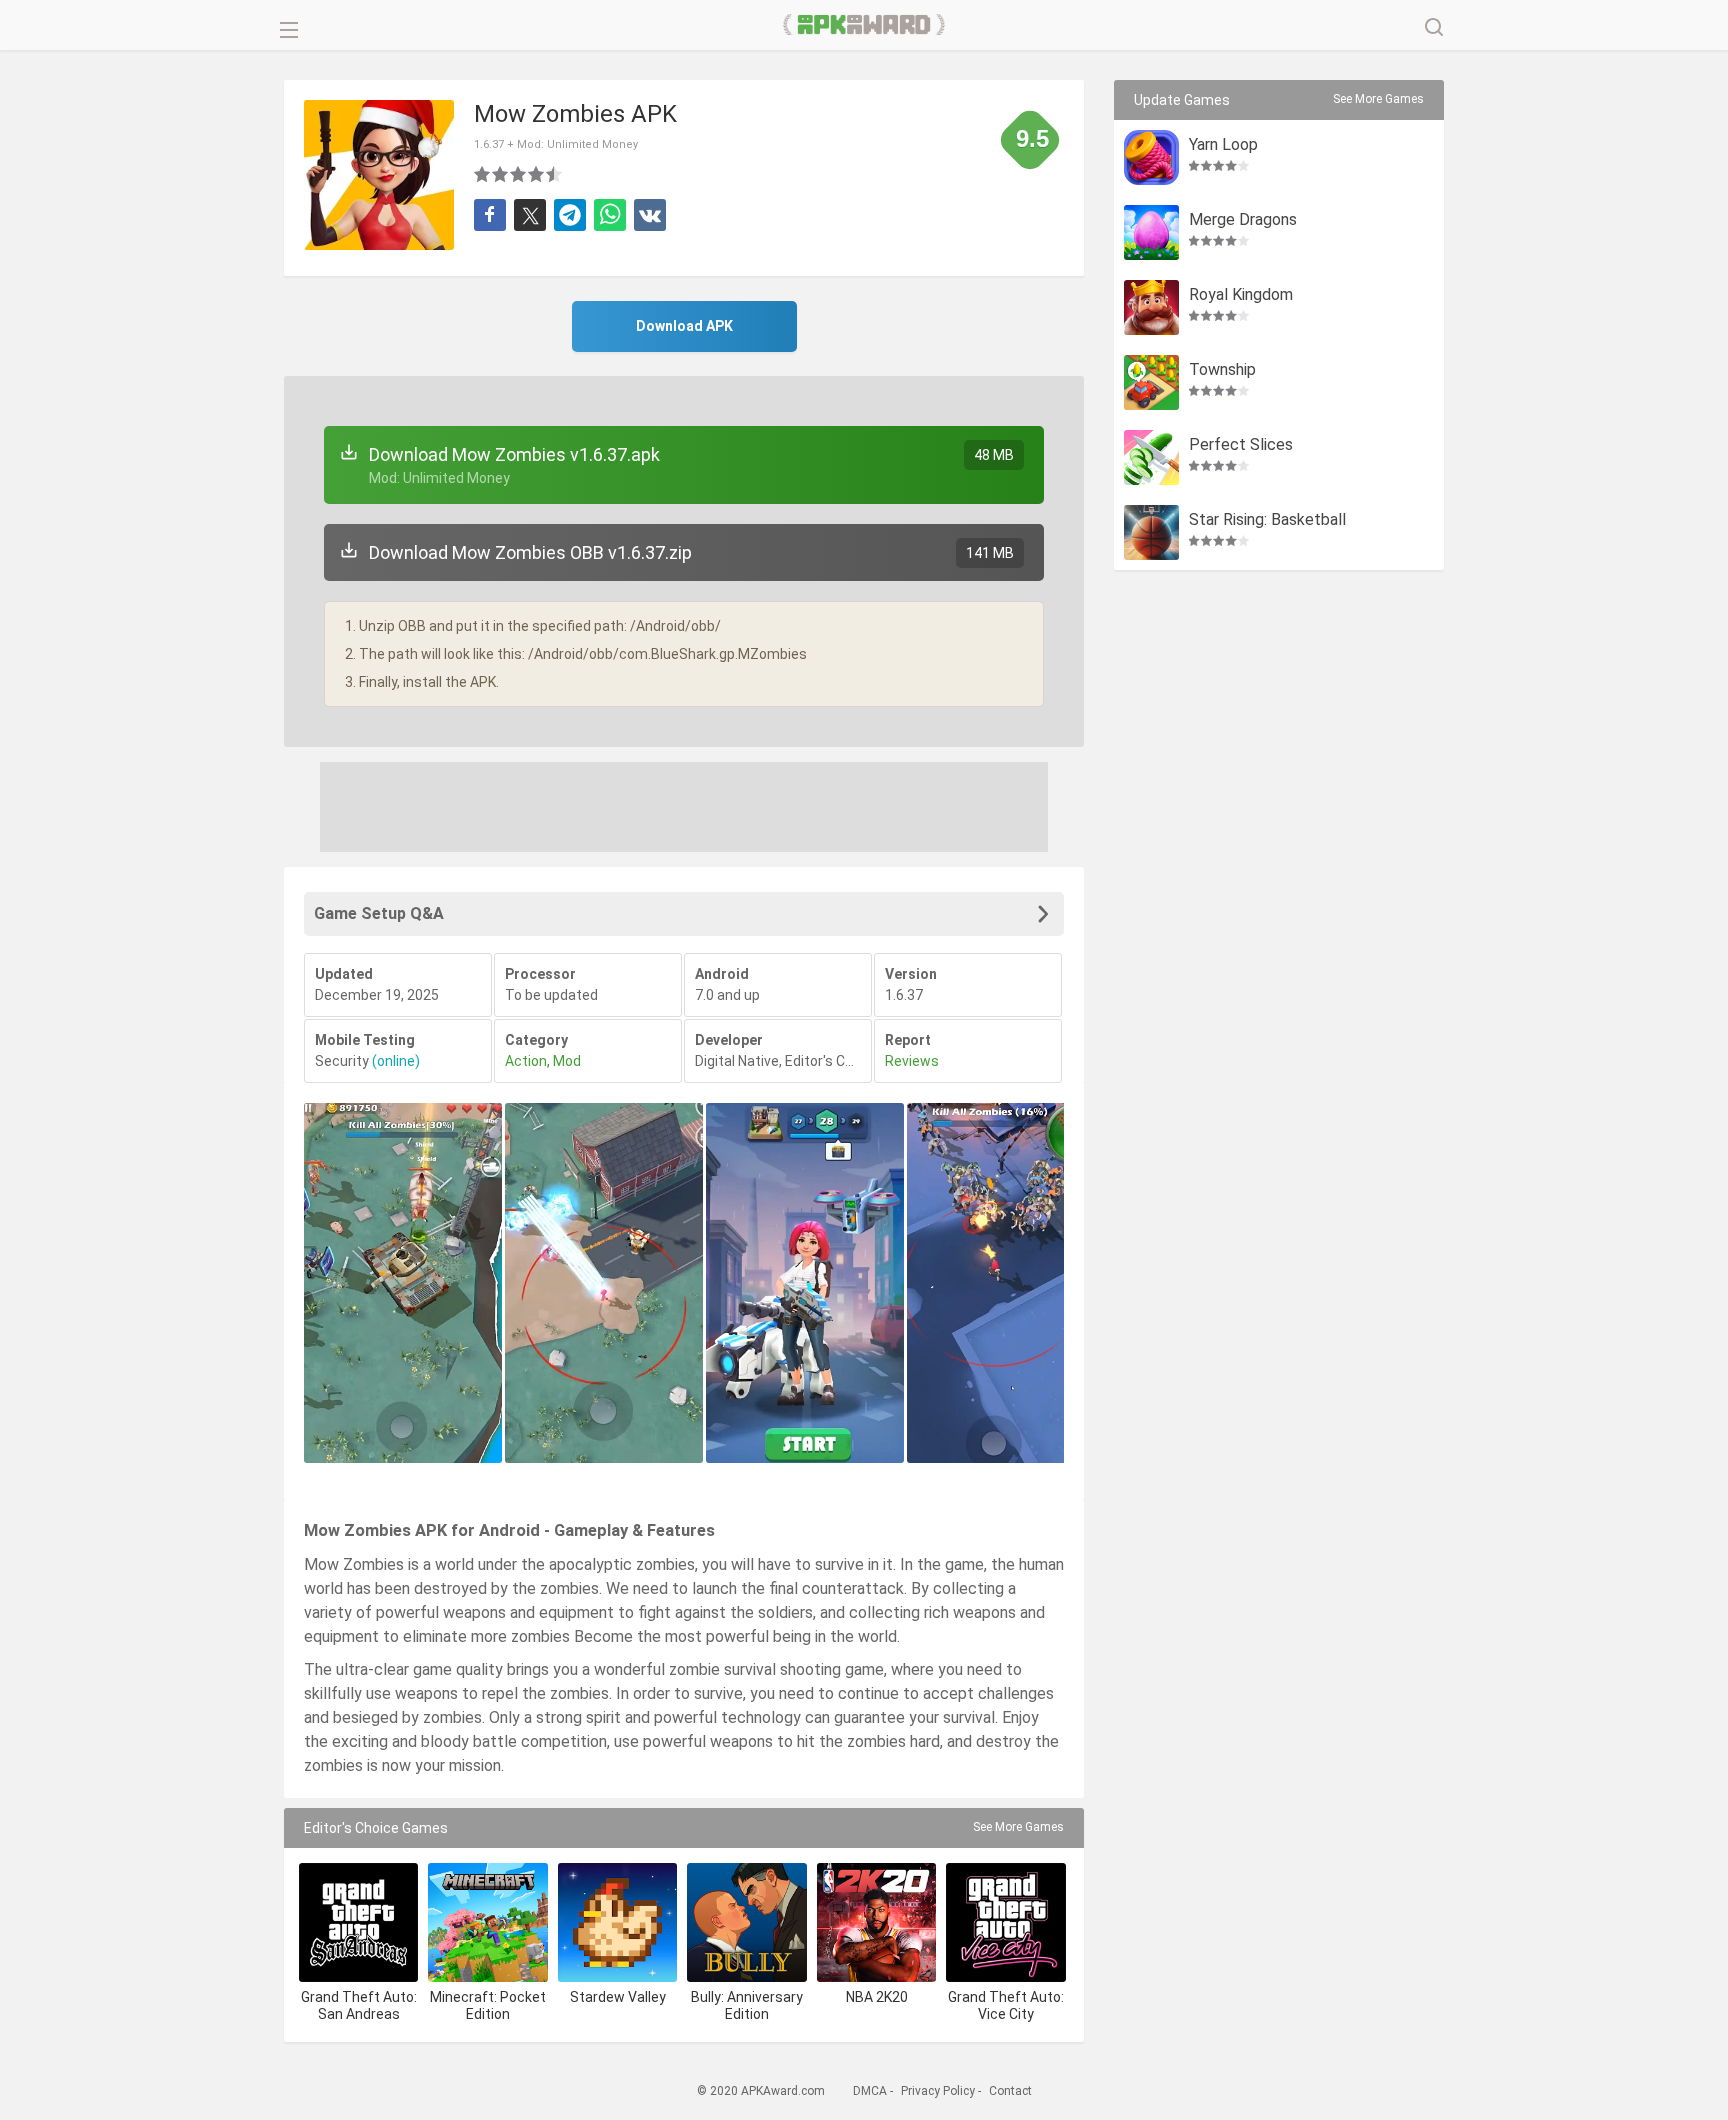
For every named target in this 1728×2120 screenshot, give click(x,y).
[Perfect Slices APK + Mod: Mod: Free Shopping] (1151, 457)
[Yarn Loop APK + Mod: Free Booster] (1151, 157)
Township (1222, 370)
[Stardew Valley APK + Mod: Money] (617, 1922)
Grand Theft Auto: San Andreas (359, 2005)
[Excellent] (555, 174)
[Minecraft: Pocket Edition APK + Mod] (487, 1922)
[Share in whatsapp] (610, 215)
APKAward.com (864, 25)
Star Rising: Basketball (1267, 520)
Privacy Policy (938, 2091)
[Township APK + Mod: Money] (1151, 382)
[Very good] (537, 174)
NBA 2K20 (877, 1997)
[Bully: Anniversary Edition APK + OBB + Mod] (746, 1922)
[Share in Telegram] (570, 215)
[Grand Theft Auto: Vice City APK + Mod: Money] (1005, 1922)
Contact (1010, 2091)
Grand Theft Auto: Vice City (1006, 2005)
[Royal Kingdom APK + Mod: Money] (1151, 307)
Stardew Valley (618, 1997)
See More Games (1018, 1827)
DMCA (870, 2091)
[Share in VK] (650, 215)
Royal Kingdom (1241, 295)
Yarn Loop (1223, 145)
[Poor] (483, 174)
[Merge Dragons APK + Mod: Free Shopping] (1151, 232)
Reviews (912, 1061)
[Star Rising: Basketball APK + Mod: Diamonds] (1151, 532)
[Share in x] (530, 215)
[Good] (519, 174)
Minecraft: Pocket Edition (488, 2005)
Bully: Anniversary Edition (747, 2005)
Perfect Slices (1241, 445)
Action (526, 1061)
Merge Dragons (1243, 220)
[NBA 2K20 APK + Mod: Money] (876, 1922)
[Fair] (501, 174)
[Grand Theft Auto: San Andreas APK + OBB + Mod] (358, 1922)
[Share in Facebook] (490, 215)
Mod (567, 1061)
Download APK (684, 326)
